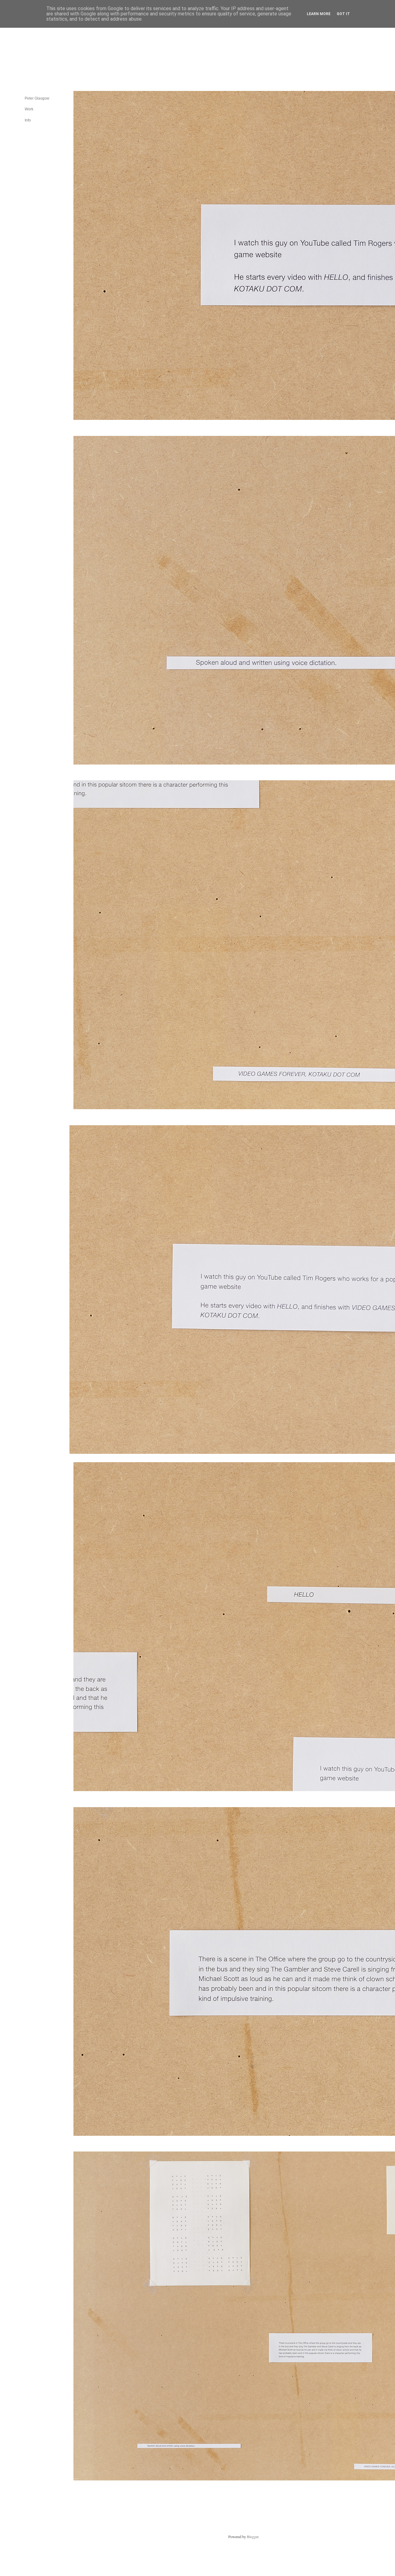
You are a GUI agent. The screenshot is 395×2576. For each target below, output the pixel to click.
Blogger (253, 2537)
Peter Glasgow (37, 98)
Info (28, 120)
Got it (343, 14)
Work (29, 109)
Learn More (319, 14)
